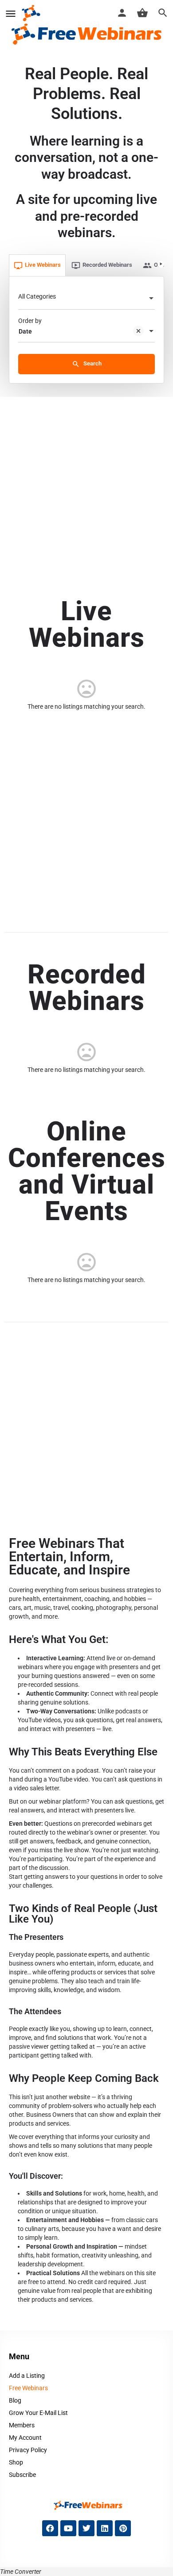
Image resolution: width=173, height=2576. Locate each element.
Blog (15, 2400)
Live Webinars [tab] (43, 265)
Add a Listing (27, 2376)
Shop (16, 2462)
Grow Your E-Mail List (38, 2413)
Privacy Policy (28, 2450)
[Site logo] (32, 13)
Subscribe (22, 2475)
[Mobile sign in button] (122, 13)
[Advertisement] (86, 488)
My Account (25, 2438)
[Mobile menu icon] (11, 13)
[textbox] (86, 299)
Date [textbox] (25, 331)
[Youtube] (68, 2528)
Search (92, 363)
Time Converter (21, 2572)
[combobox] (86, 299)
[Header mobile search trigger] (163, 13)
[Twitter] (86, 2528)
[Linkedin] (105, 2528)
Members (22, 2425)
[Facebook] (50, 2528)
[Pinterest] (123, 2528)
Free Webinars (28, 2388)
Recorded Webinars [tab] (107, 265)
